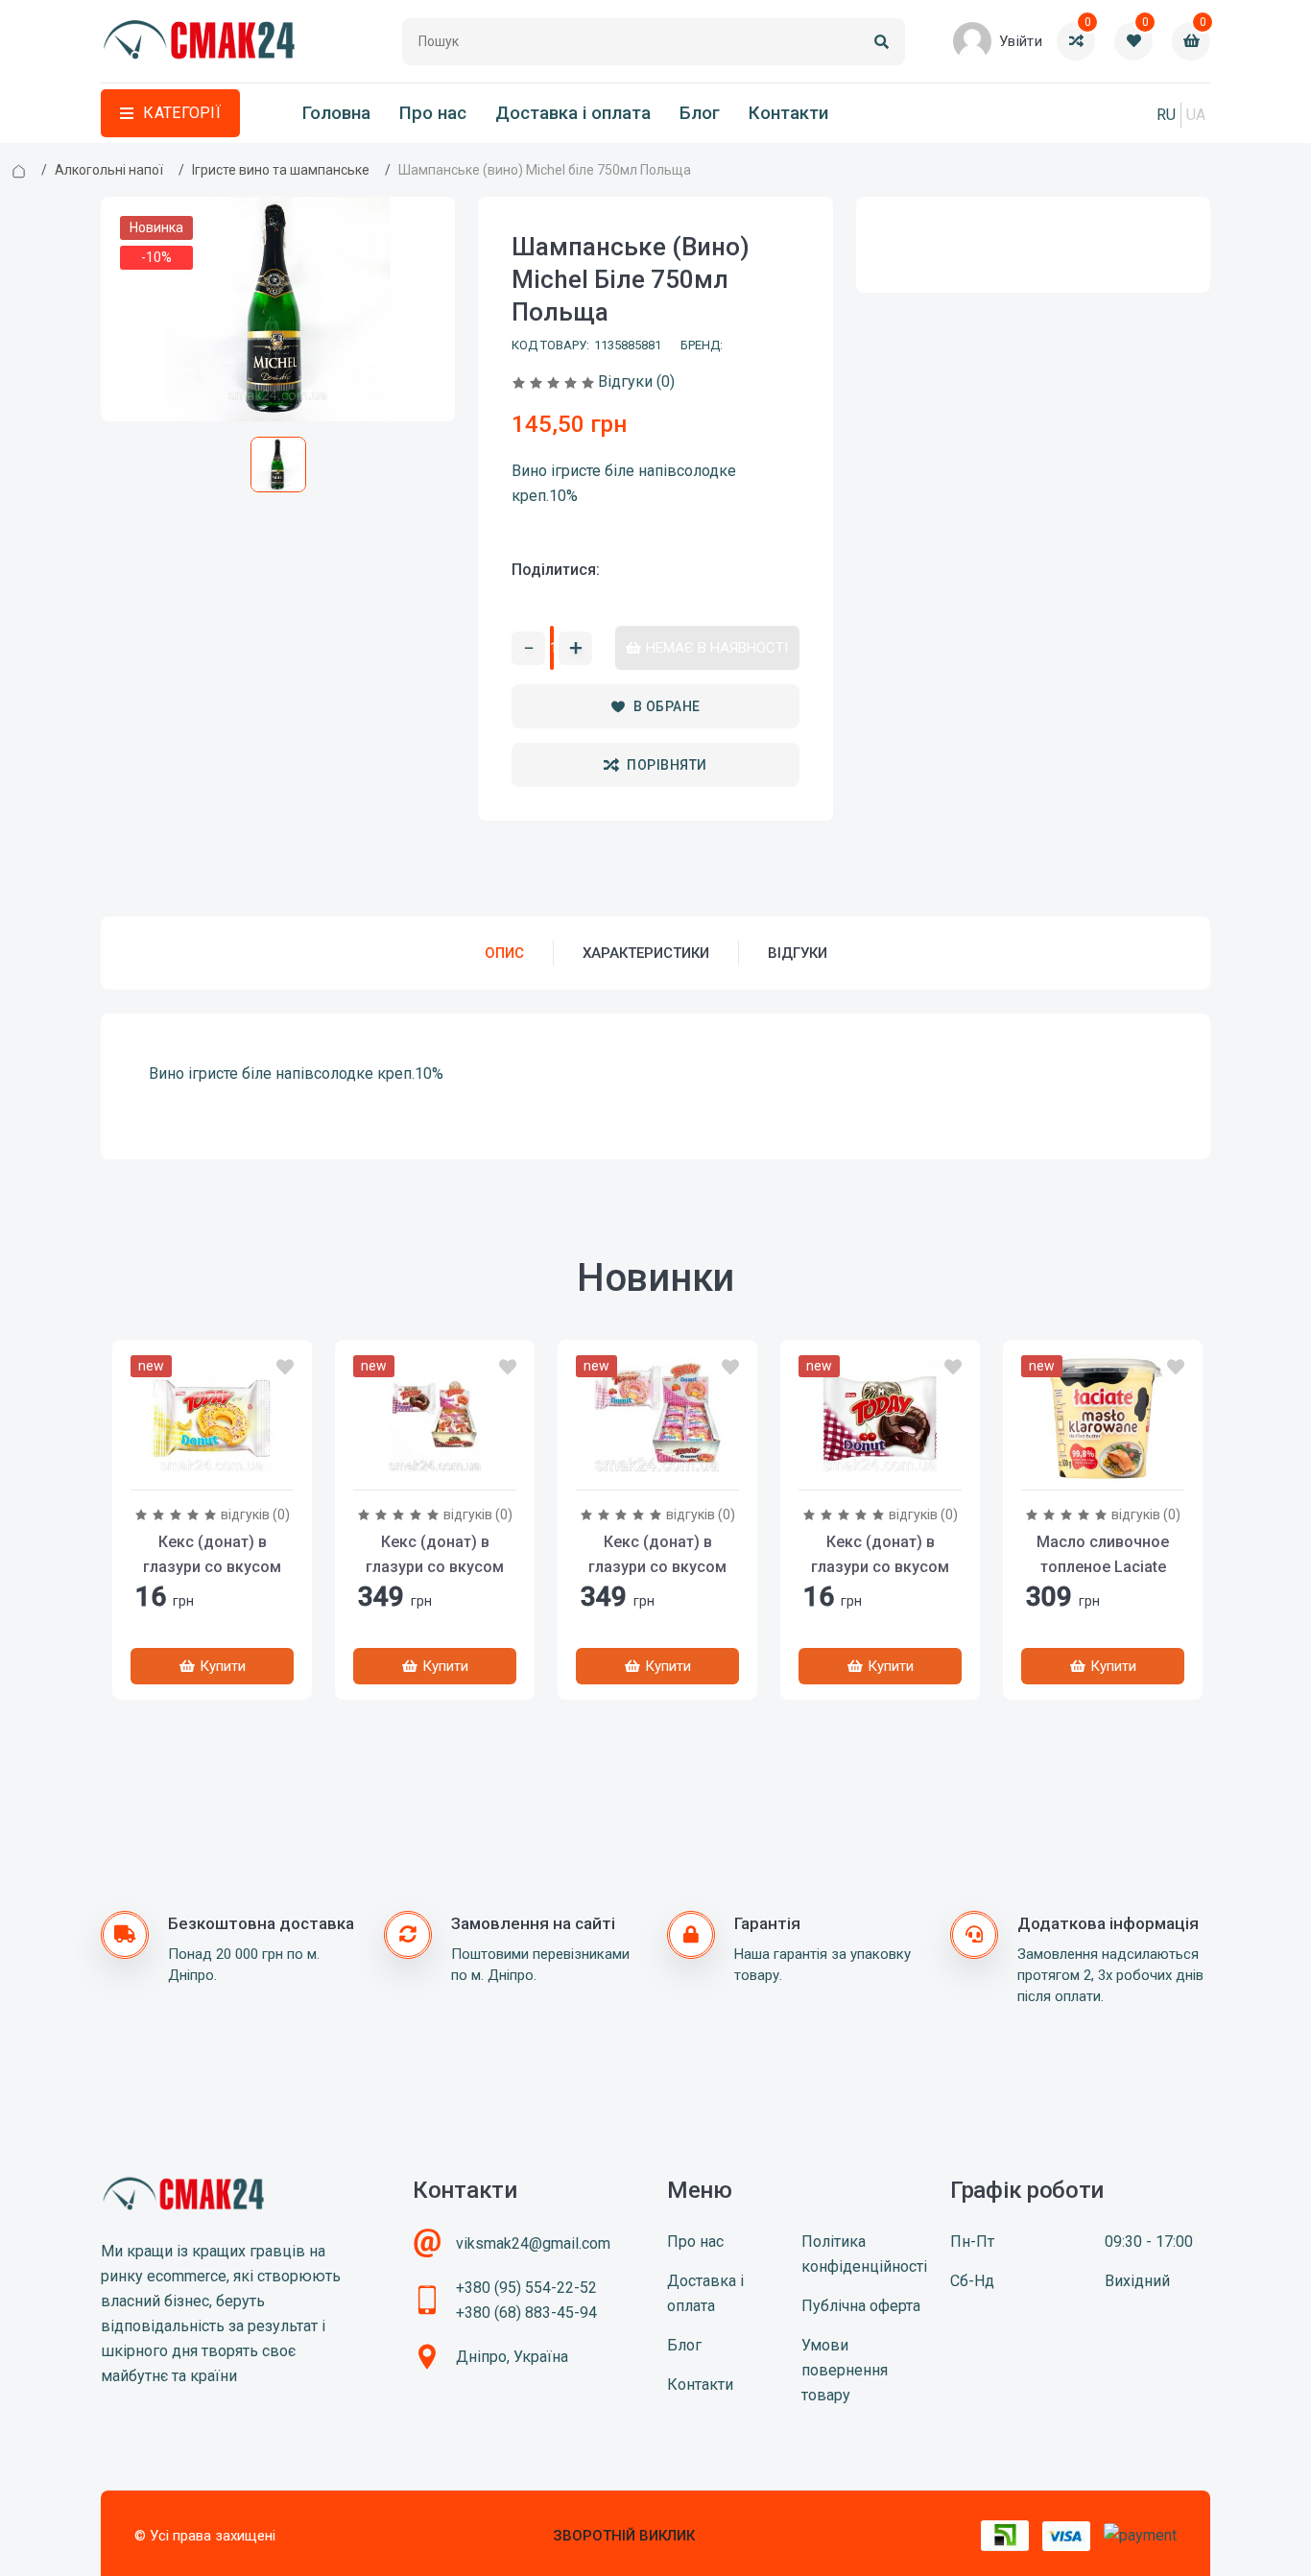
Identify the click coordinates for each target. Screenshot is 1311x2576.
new (151, 1366)
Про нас (433, 113)
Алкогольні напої (109, 170)
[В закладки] (285, 1368)
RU (1166, 115)
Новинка (156, 227)
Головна (336, 113)
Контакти (788, 113)
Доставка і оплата (573, 113)
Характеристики (646, 953)
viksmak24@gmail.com (533, 2243)
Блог (700, 113)
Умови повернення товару (845, 2370)
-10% (156, 257)
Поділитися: (556, 570)
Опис (504, 953)
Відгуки (798, 953)
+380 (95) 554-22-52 (526, 2288)
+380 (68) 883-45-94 (526, 2313)
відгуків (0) (255, 1515)
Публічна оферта (861, 2306)
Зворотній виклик (624, 2536)
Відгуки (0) (636, 382)
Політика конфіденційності (864, 2254)
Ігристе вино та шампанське (281, 170)
